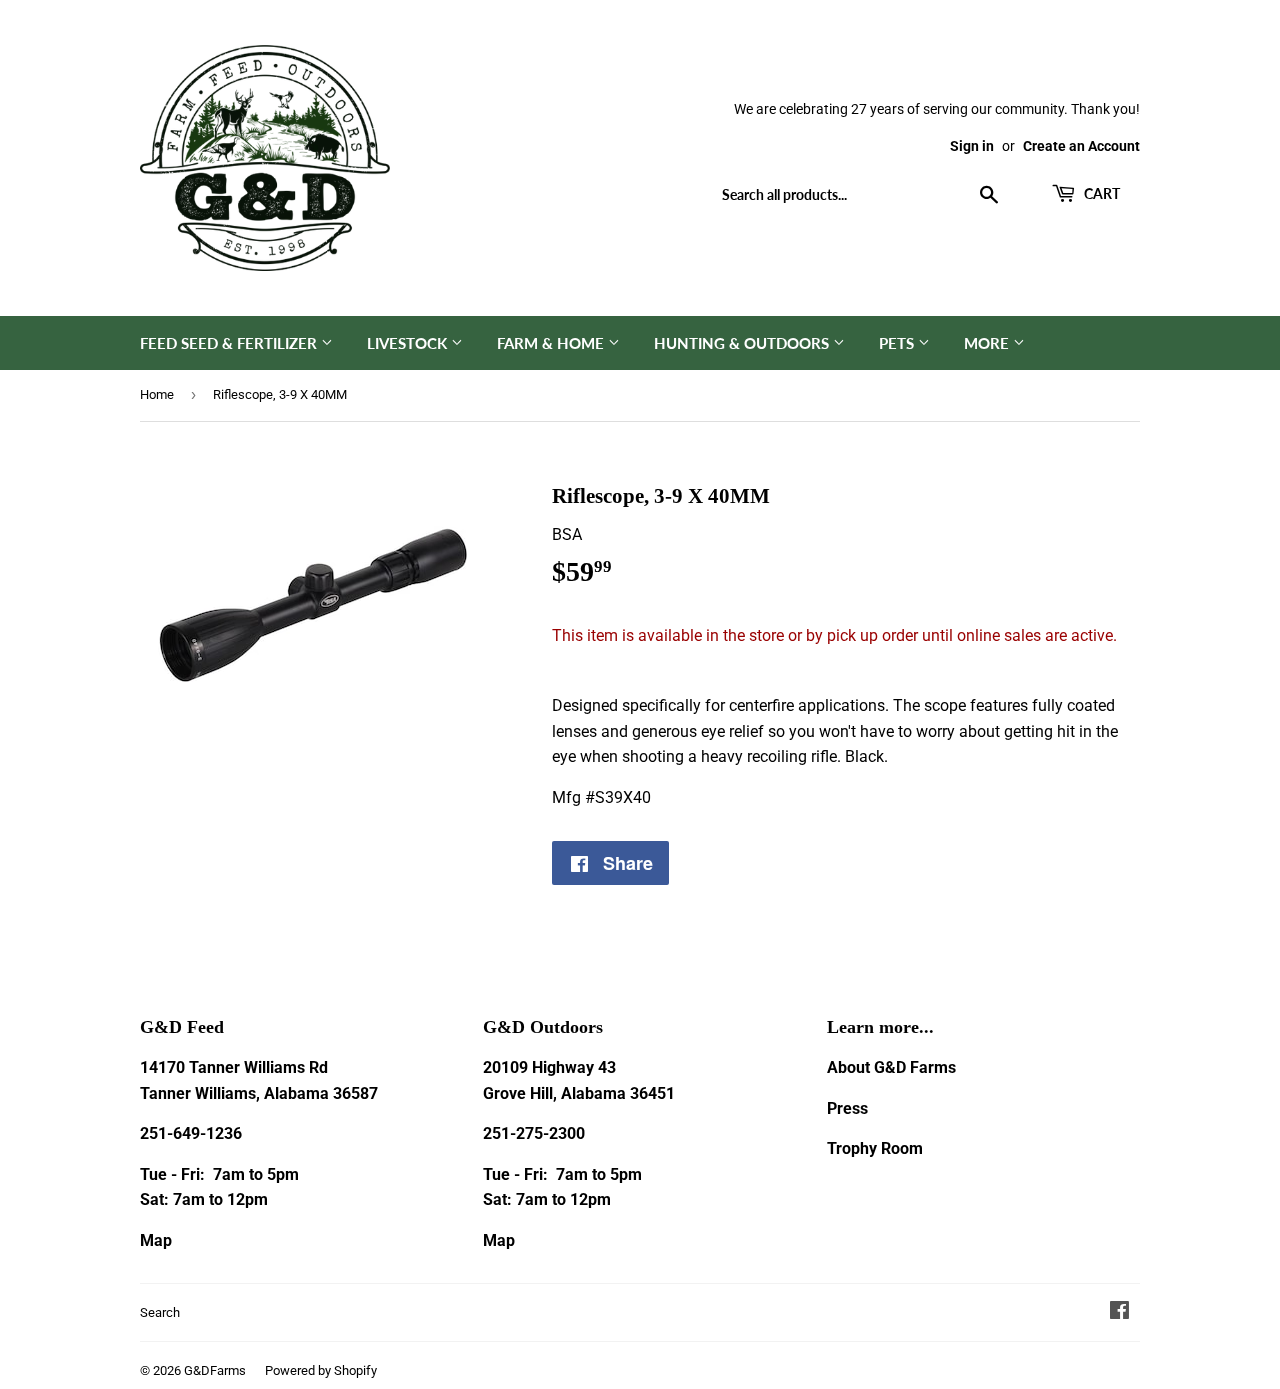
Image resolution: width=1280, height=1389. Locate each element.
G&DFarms (215, 1370)
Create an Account (1081, 146)
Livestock (409, 343)
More (988, 343)
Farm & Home (552, 343)
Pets (898, 343)
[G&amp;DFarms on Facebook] (1119, 1312)
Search (160, 1312)
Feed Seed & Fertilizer (230, 343)
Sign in (972, 146)
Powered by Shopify (321, 1370)
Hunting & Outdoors (743, 343)
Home (157, 394)
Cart (1100, 193)
